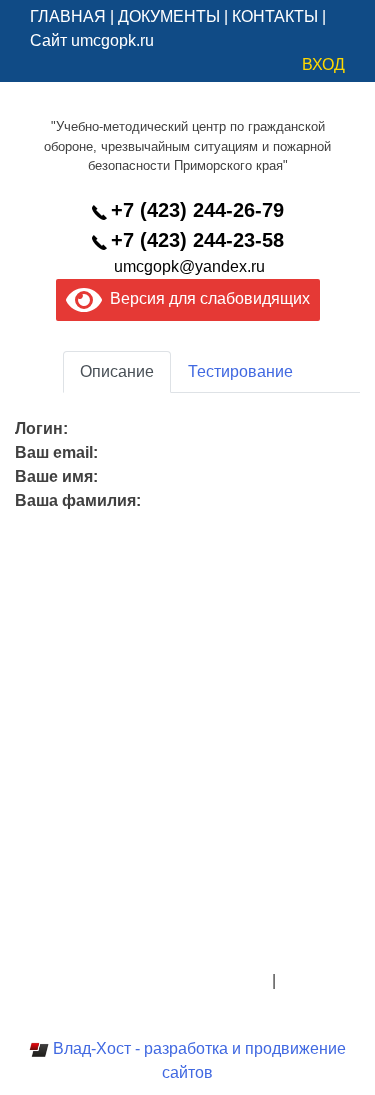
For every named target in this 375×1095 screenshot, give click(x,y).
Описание (117, 371)
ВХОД (323, 64)
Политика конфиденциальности (150, 980)
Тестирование (240, 371)
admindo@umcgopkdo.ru (187, 932)
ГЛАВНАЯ (68, 16)
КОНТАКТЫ (275, 16)
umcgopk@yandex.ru (189, 266)
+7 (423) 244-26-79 (197, 210)
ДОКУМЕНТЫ (169, 16)
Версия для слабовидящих (206, 298)
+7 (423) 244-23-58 (197, 240)
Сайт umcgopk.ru (92, 40)
